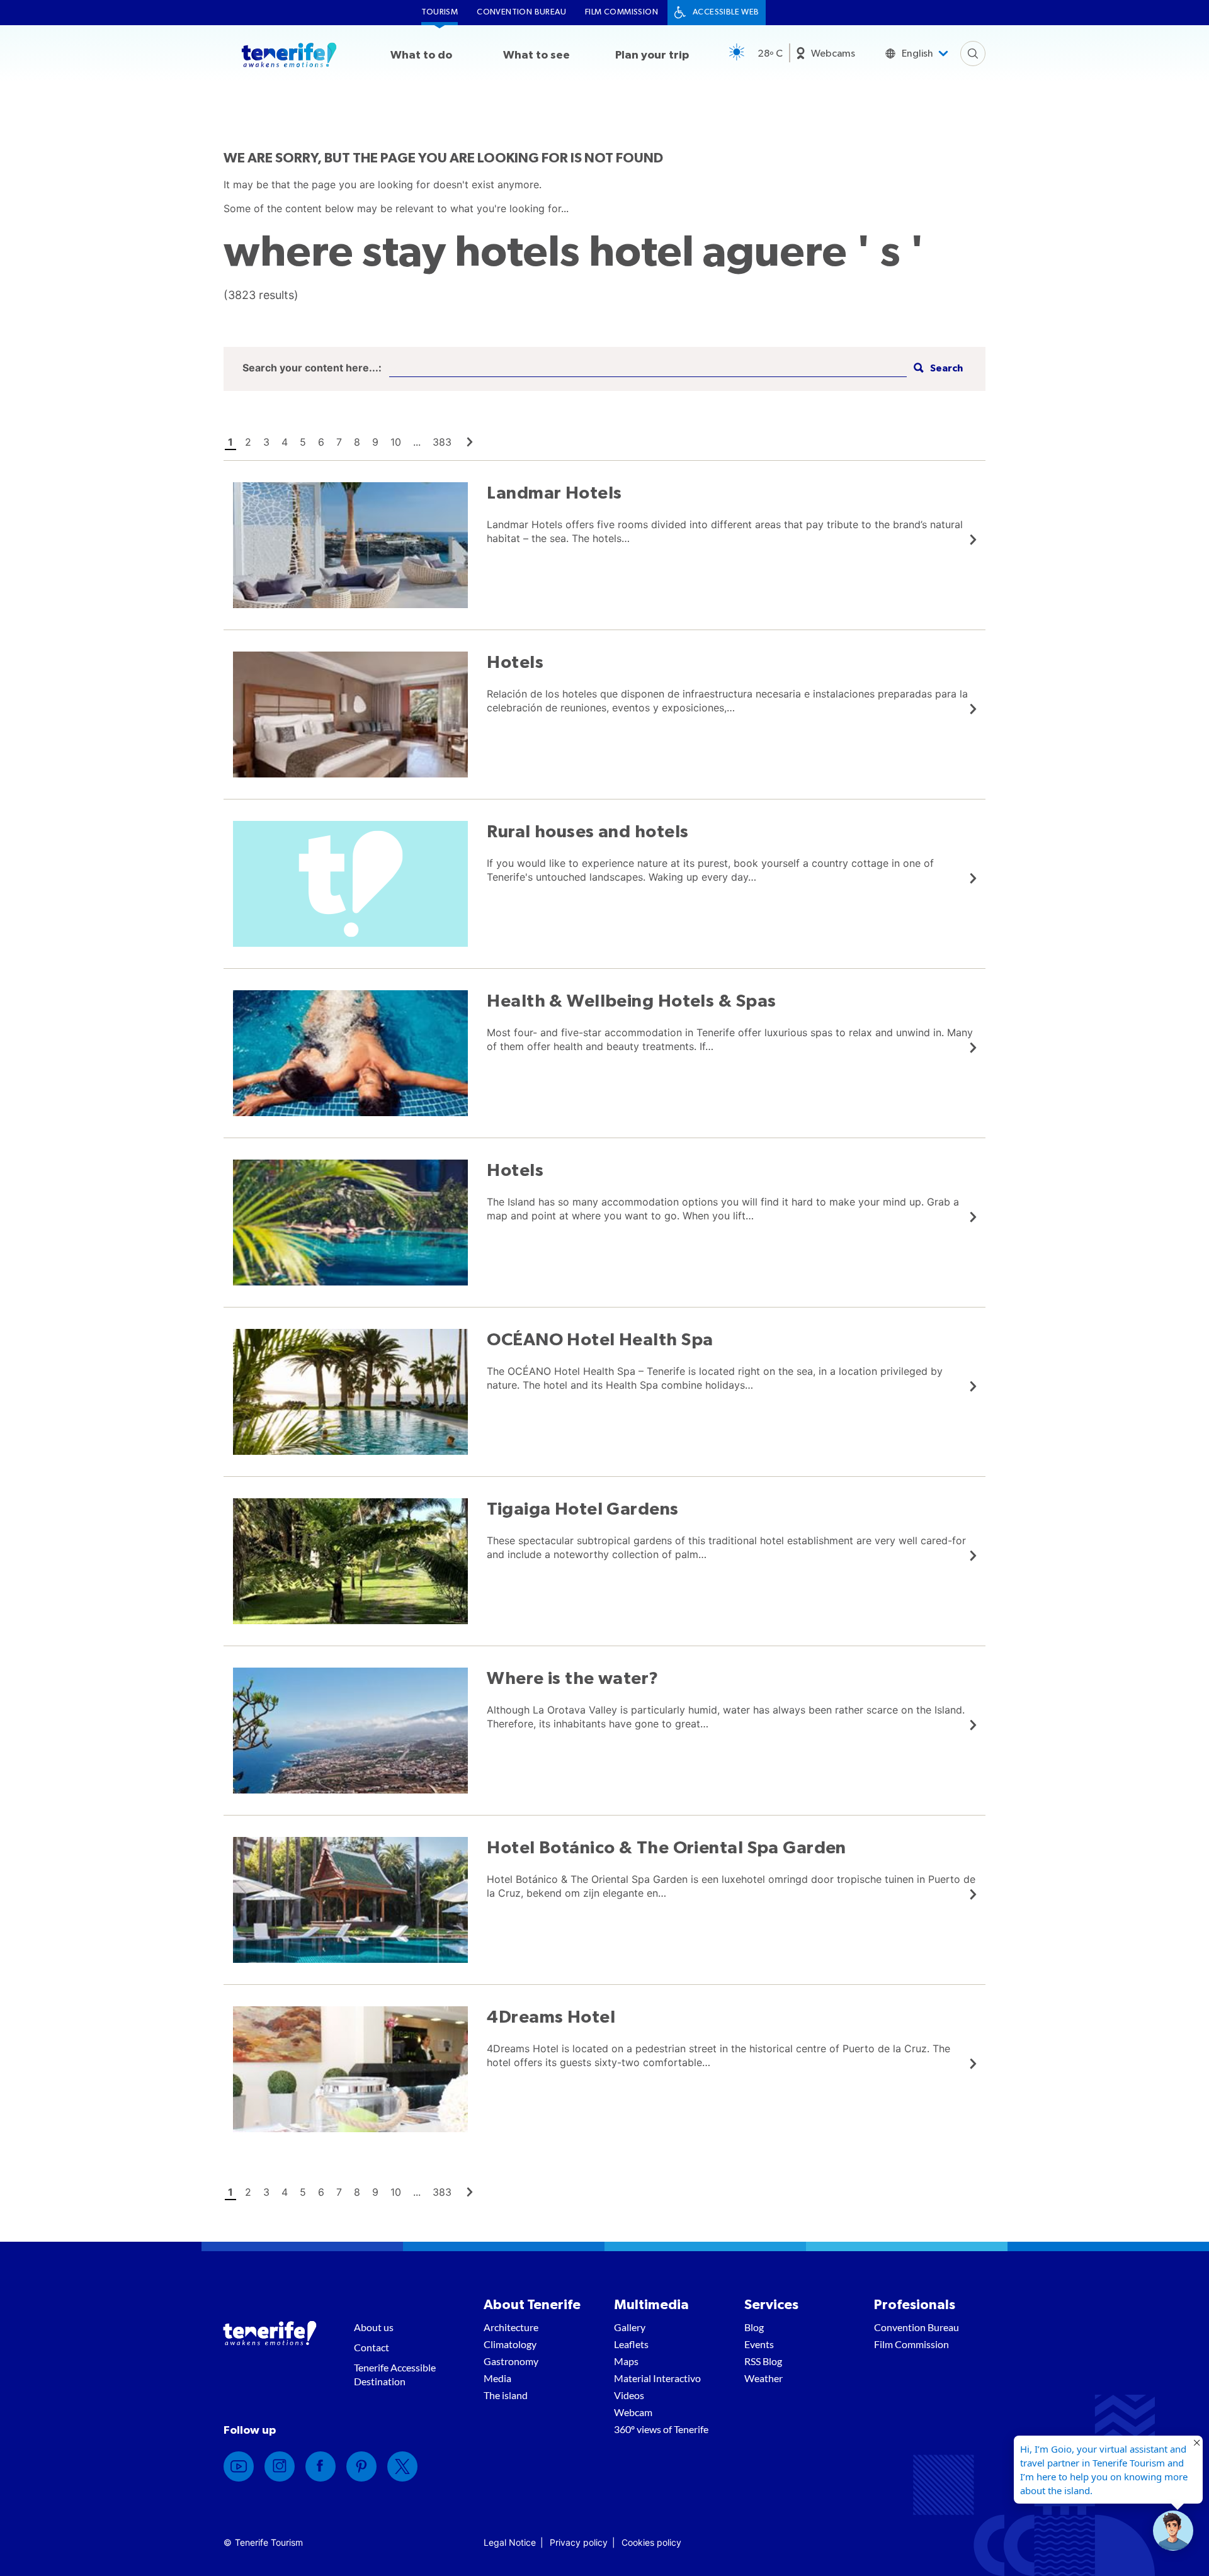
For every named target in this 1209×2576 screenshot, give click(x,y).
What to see (536, 55)
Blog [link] (754, 2327)
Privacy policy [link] (579, 2542)
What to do (421, 55)
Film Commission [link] (622, 12)
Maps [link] (626, 2361)
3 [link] (266, 442)
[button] (937, 369)
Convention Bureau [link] (521, 12)
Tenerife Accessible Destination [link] (395, 2374)
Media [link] (497, 2378)
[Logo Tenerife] (289, 57)
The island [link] (506, 2395)
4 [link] (285, 442)
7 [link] (339, 442)
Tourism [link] (440, 12)
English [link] (917, 54)
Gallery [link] (630, 2327)
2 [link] (248, 442)
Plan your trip (652, 55)
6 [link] (321, 442)
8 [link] (357, 442)
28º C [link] (770, 54)
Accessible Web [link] (726, 12)
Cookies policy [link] (651, 2542)
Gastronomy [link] (511, 2361)
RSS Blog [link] (763, 2361)
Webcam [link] (633, 2412)
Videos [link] (629, 2395)
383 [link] (442, 442)
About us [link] (374, 2327)
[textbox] (648, 369)
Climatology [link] (510, 2344)
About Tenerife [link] (532, 2305)
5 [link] (303, 442)
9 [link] (375, 442)
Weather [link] (763, 2378)
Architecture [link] (511, 2327)
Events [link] (759, 2344)
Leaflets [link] (631, 2344)
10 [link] (396, 442)
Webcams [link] (833, 54)
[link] (470, 442)
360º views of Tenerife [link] (661, 2429)
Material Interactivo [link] (657, 2378)
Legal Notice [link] (510, 2542)
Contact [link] (372, 2347)
